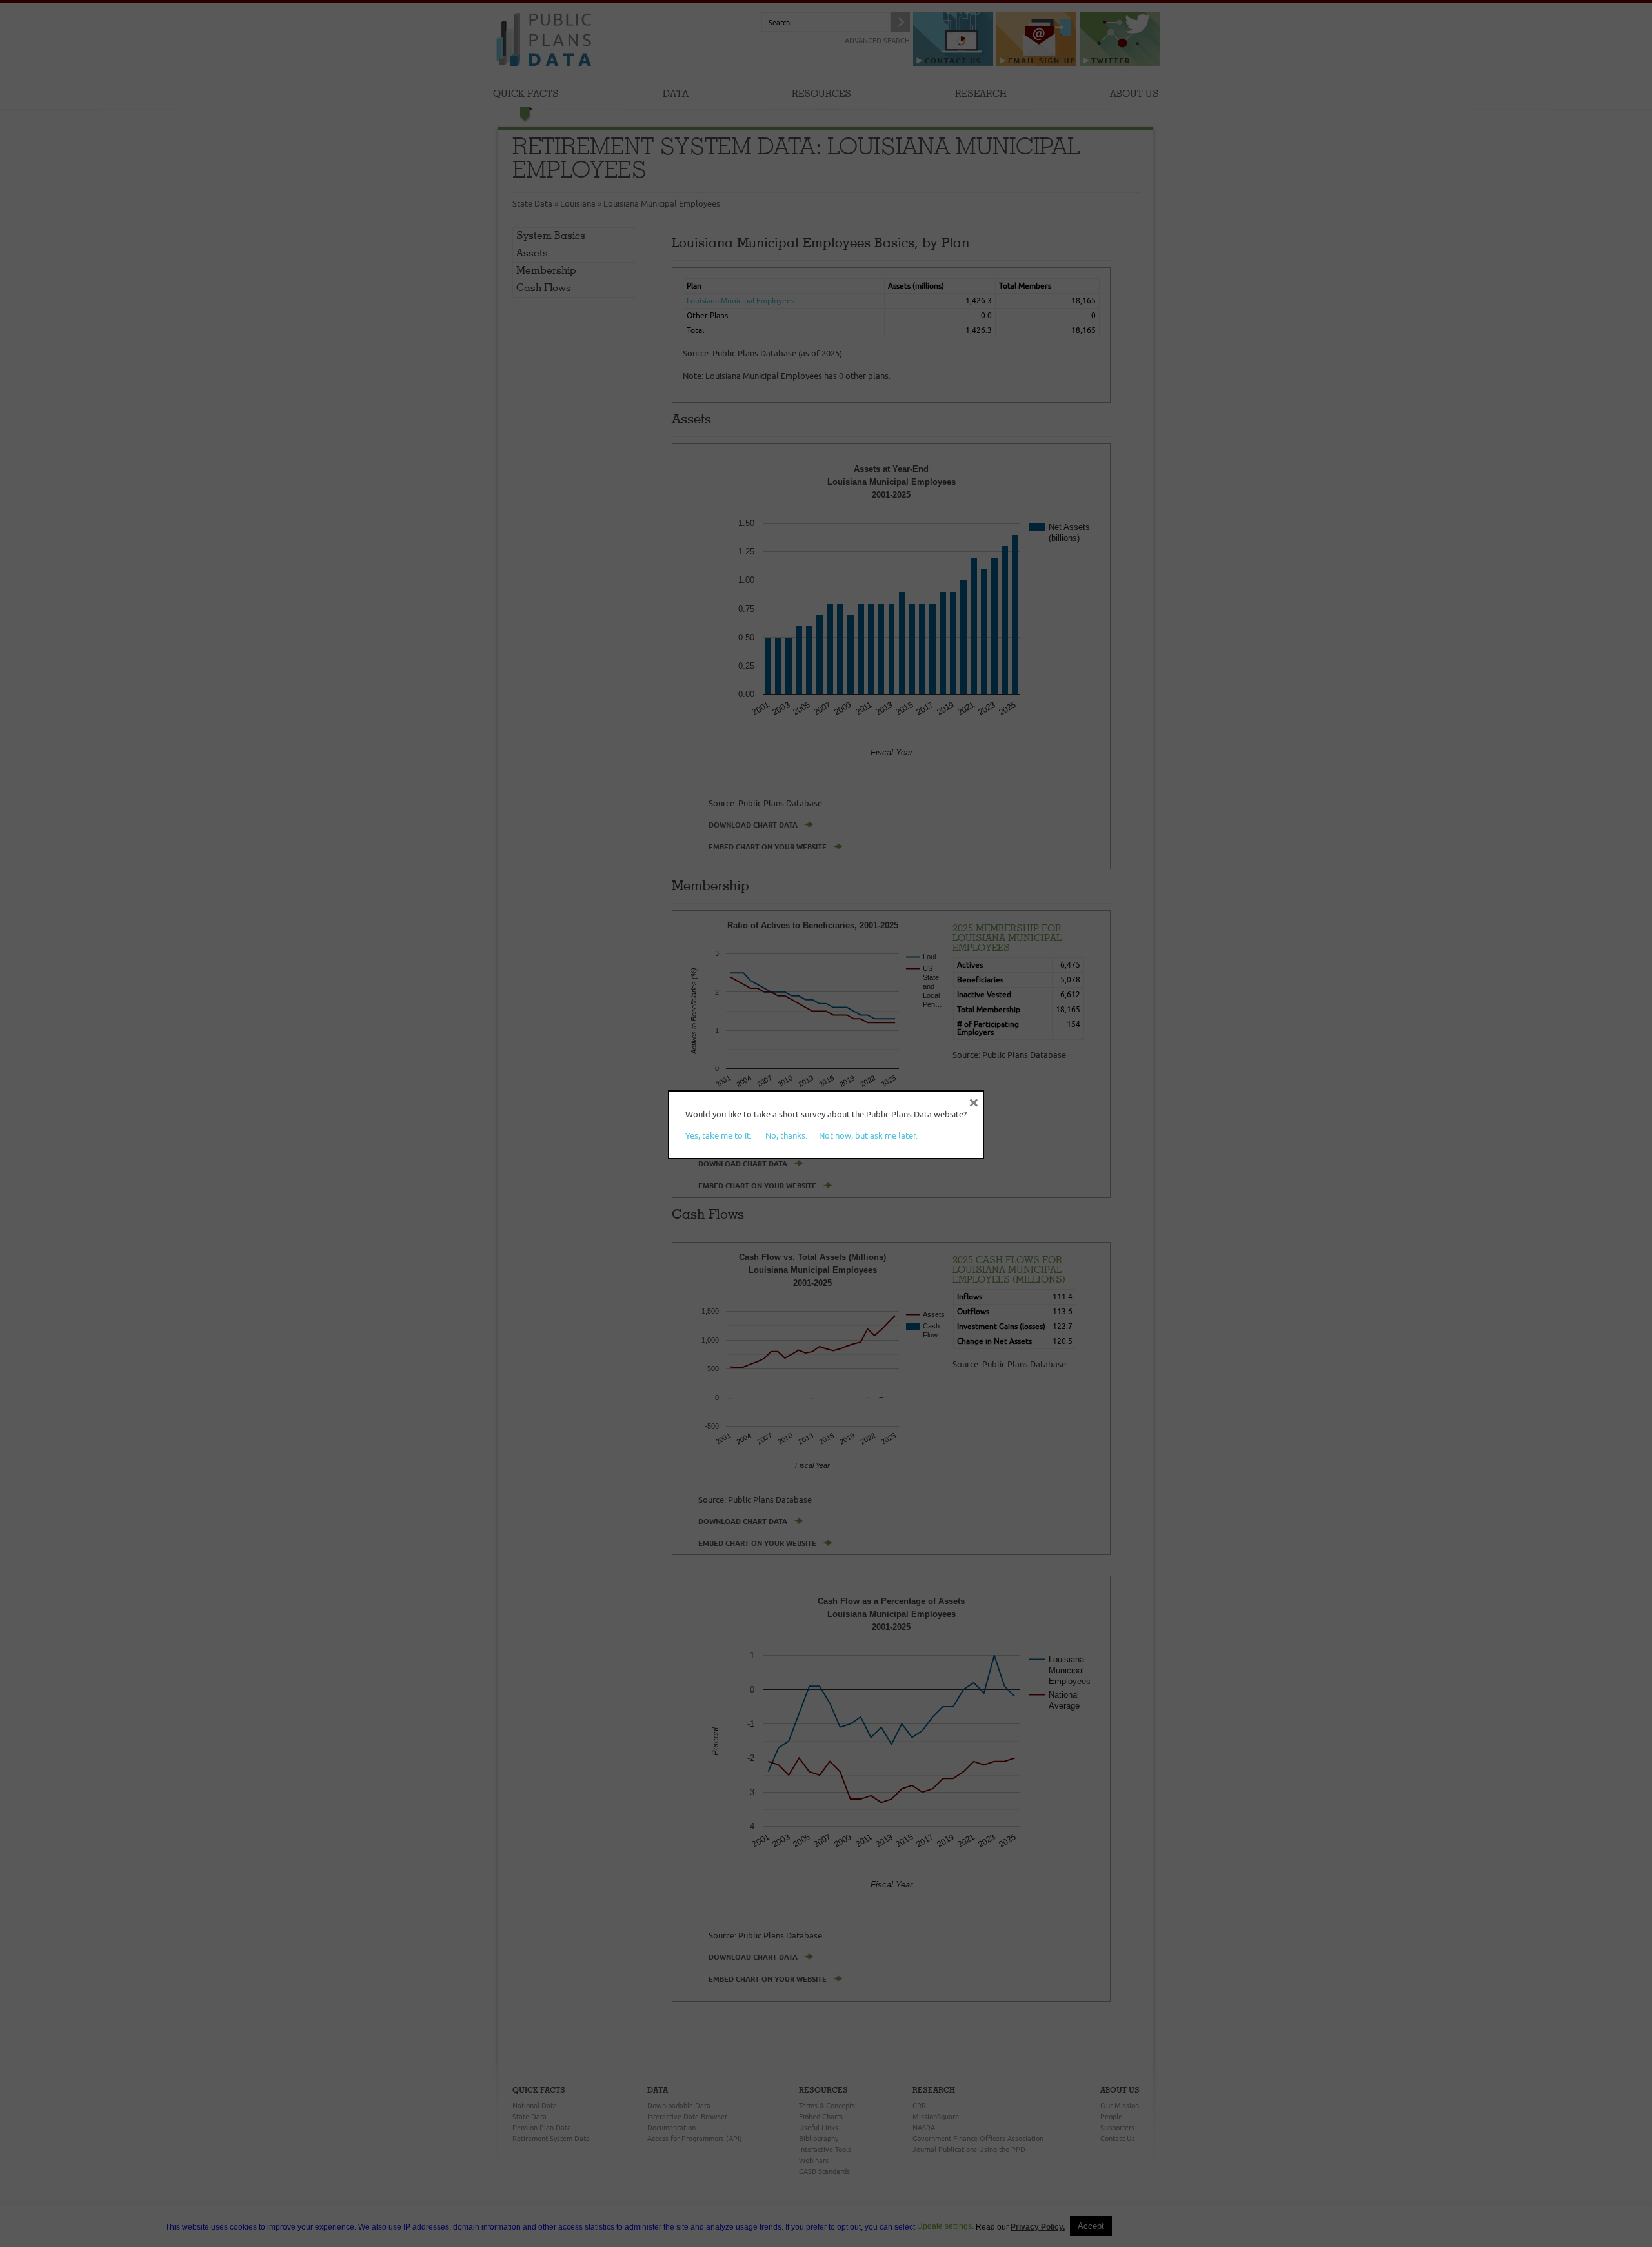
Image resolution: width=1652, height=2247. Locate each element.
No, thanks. (786, 1135)
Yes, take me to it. (719, 1135)
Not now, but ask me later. (868, 1135)
